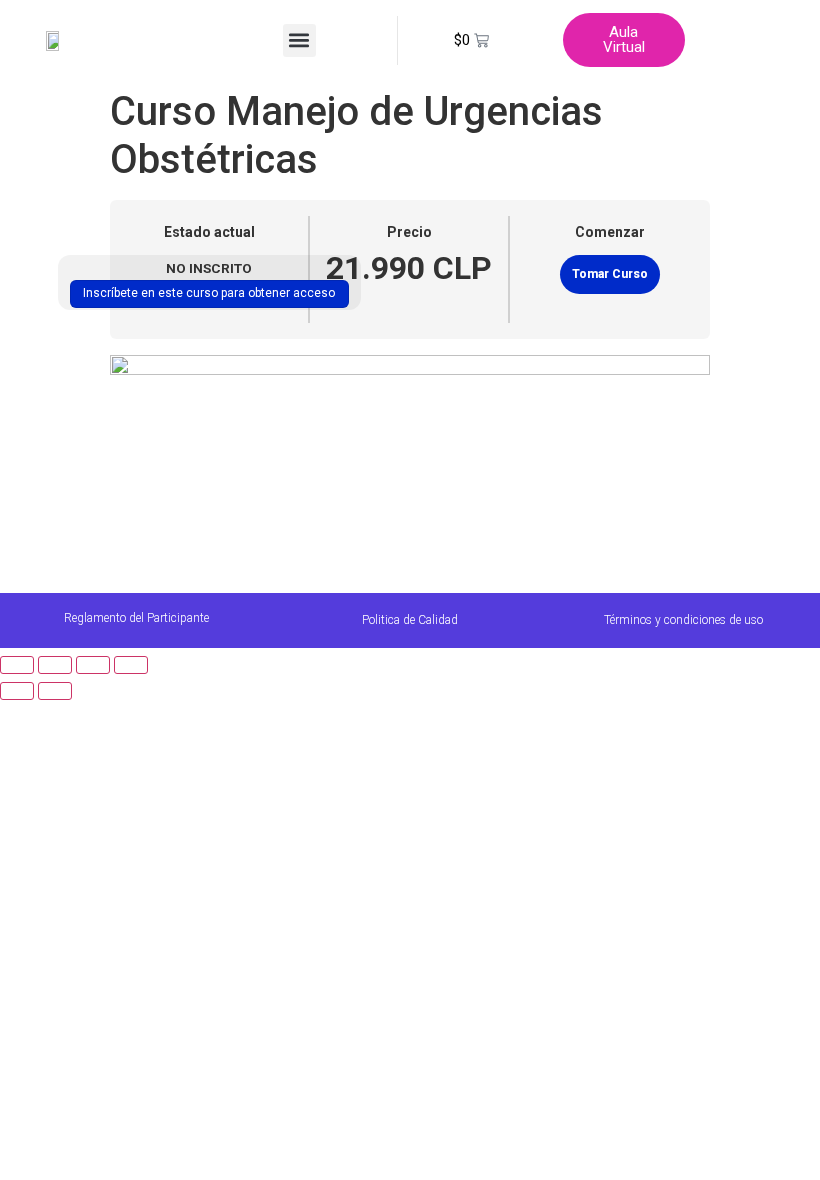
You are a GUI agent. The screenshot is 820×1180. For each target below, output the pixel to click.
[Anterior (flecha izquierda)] (17, 691)
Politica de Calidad (410, 620)
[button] (299, 40)
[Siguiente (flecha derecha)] (55, 691)
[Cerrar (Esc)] (131, 665)
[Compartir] (93, 665)
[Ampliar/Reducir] (17, 665)
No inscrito (209, 268)
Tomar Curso (610, 274)
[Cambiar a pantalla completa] (55, 665)
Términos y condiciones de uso (683, 620)
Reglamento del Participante (136, 618)
